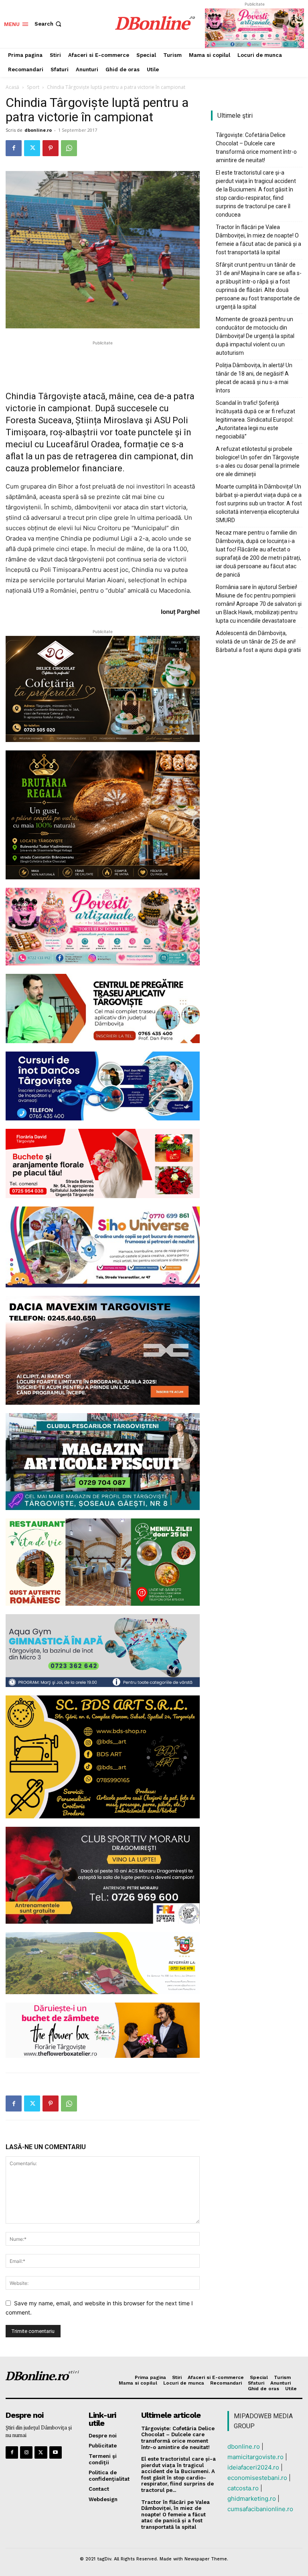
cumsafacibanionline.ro (260, 2509)
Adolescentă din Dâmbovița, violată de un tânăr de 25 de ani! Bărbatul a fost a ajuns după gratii (258, 641)
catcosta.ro (243, 2488)
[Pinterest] (51, 148)
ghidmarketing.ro (252, 2499)
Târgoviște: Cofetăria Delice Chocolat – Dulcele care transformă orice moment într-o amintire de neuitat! (256, 148)
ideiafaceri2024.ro (253, 2467)
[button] (49, 24)
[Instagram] (26, 2452)
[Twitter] (32, 148)
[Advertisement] (103, 359)
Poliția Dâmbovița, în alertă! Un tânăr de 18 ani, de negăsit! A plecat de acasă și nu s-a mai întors (254, 378)
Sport (33, 87)
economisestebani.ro (257, 2478)
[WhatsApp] (69, 148)
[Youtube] (56, 2452)
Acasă (12, 87)
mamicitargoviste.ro (255, 2457)
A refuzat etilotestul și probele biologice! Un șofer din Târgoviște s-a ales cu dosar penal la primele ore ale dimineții (258, 462)
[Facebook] (14, 148)
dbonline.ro (38, 130)
